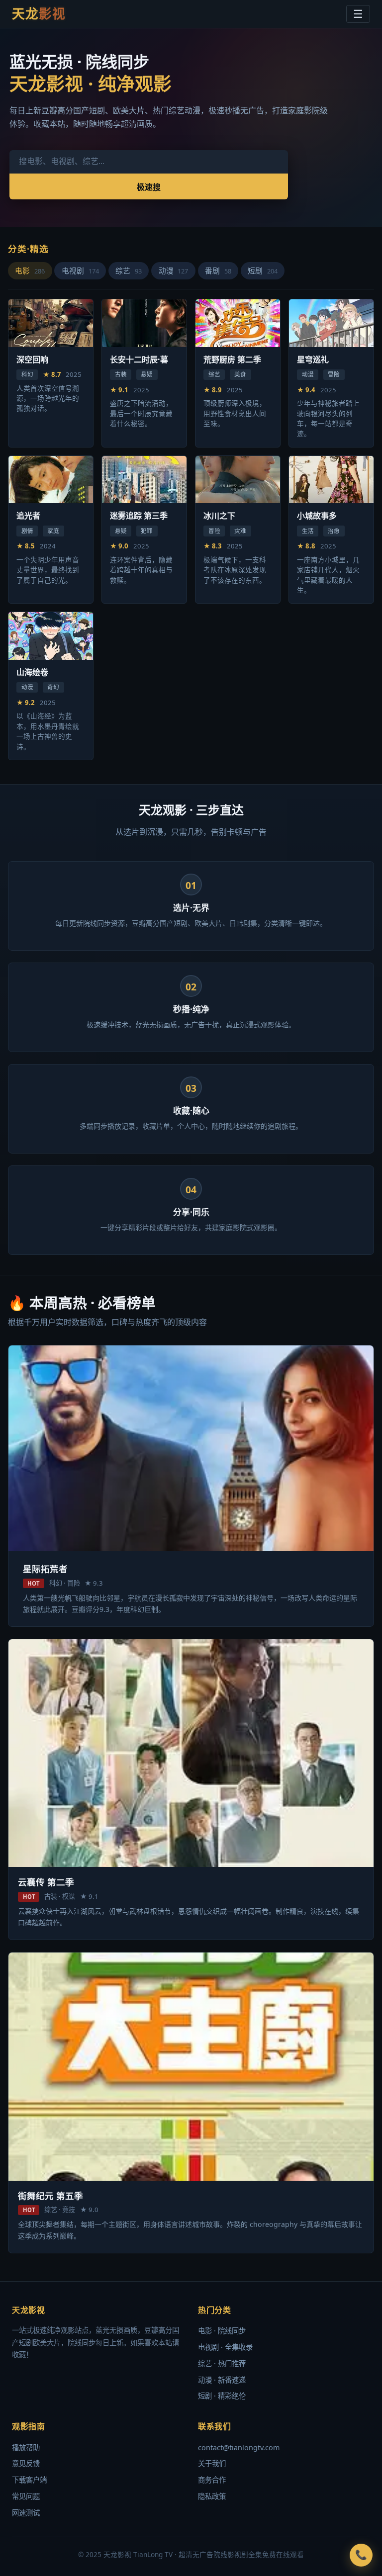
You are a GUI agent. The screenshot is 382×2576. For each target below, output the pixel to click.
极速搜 (149, 187)
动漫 (174, 270)
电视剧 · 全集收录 (225, 2347)
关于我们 (212, 2463)
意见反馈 (26, 2463)
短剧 (263, 270)
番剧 (218, 270)
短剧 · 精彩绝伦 (222, 2396)
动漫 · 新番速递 (222, 2380)
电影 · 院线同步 (222, 2331)
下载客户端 (29, 2480)
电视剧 (80, 270)
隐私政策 (212, 2496)
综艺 (129, 270)
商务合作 (212, 2480)
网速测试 (26, 2513)
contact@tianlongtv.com (239, 2447)
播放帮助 (26, 2447)
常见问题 (26, 2496)
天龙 (39, 14)
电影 (30, 270)
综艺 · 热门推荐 (222, 2363)
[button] (361, 2555)
